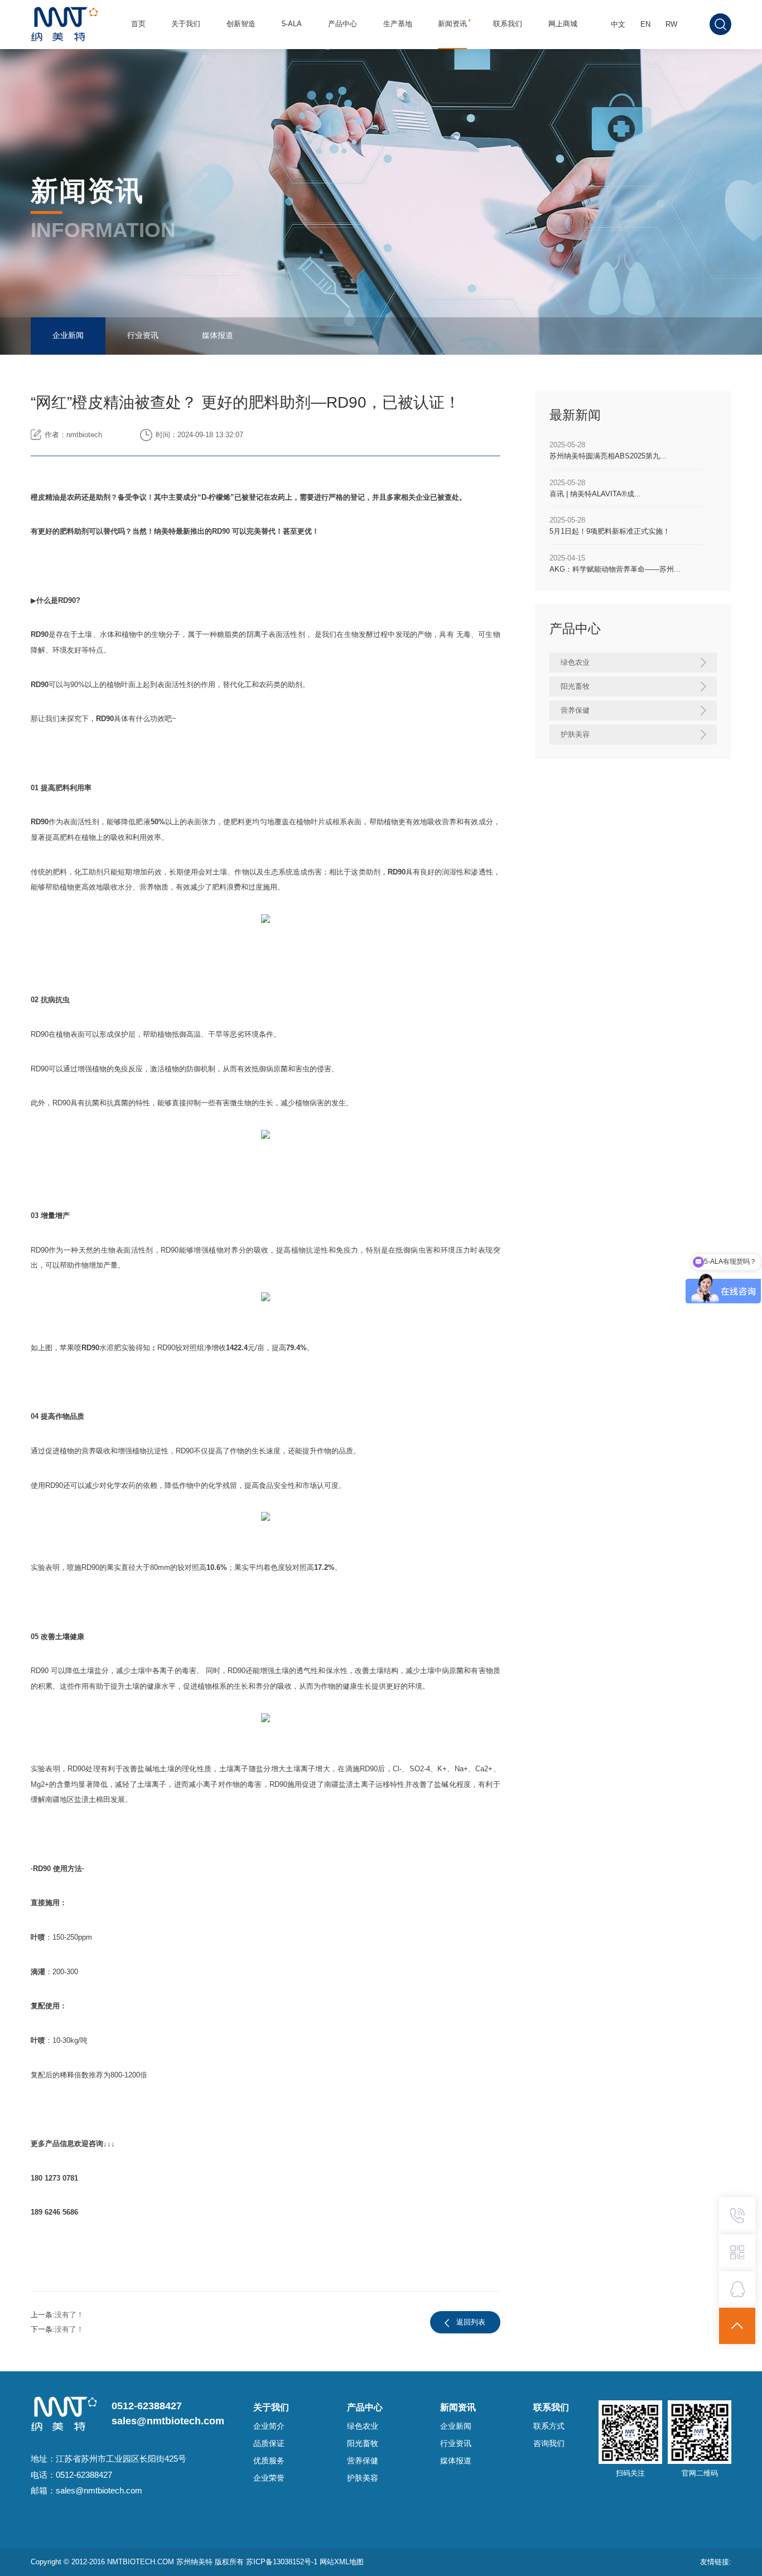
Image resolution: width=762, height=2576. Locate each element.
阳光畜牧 (363, 2444)
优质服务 (269, 2461)
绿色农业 (363, 2426)
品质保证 (269, 2444)
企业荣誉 (269, 2478)
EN (645, 24)
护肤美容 (363, 2478)
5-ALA (292, 24)
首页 (138, 24)
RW (671, 24)
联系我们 (508, 24)
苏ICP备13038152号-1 (283, 2562)
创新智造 (241, 24)
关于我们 (186, 24)
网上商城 (563, 24)
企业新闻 (68, 335)
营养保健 (363, 2461)
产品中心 (343, 24)
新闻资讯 (452, 24)
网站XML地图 (342, 2562)
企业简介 (269, 2426)
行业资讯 (143, 335)
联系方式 (549, 2426)
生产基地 (398, 24)
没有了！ (69, 2315)
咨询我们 (549, 2444)
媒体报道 (218, 335)
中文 (618, 24)
